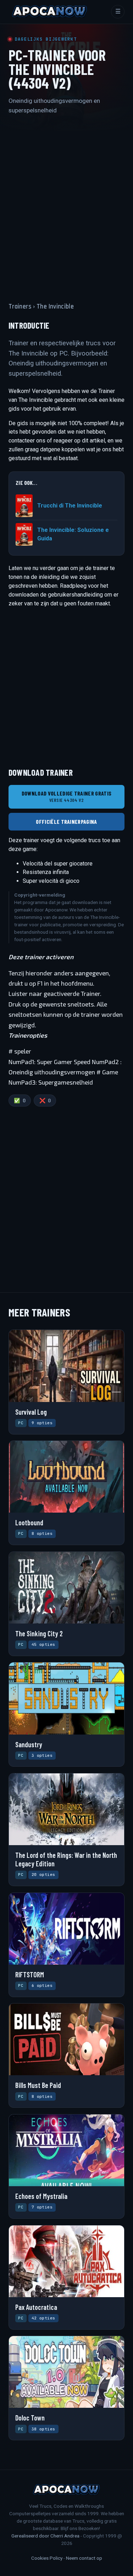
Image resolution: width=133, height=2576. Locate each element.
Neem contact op (84, 2558)
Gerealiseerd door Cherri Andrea (45, 2536)
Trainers (20, 307)
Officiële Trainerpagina (66, 821)
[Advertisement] (66, 202)
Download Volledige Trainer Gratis (67, 796)
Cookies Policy (47, 2558)
